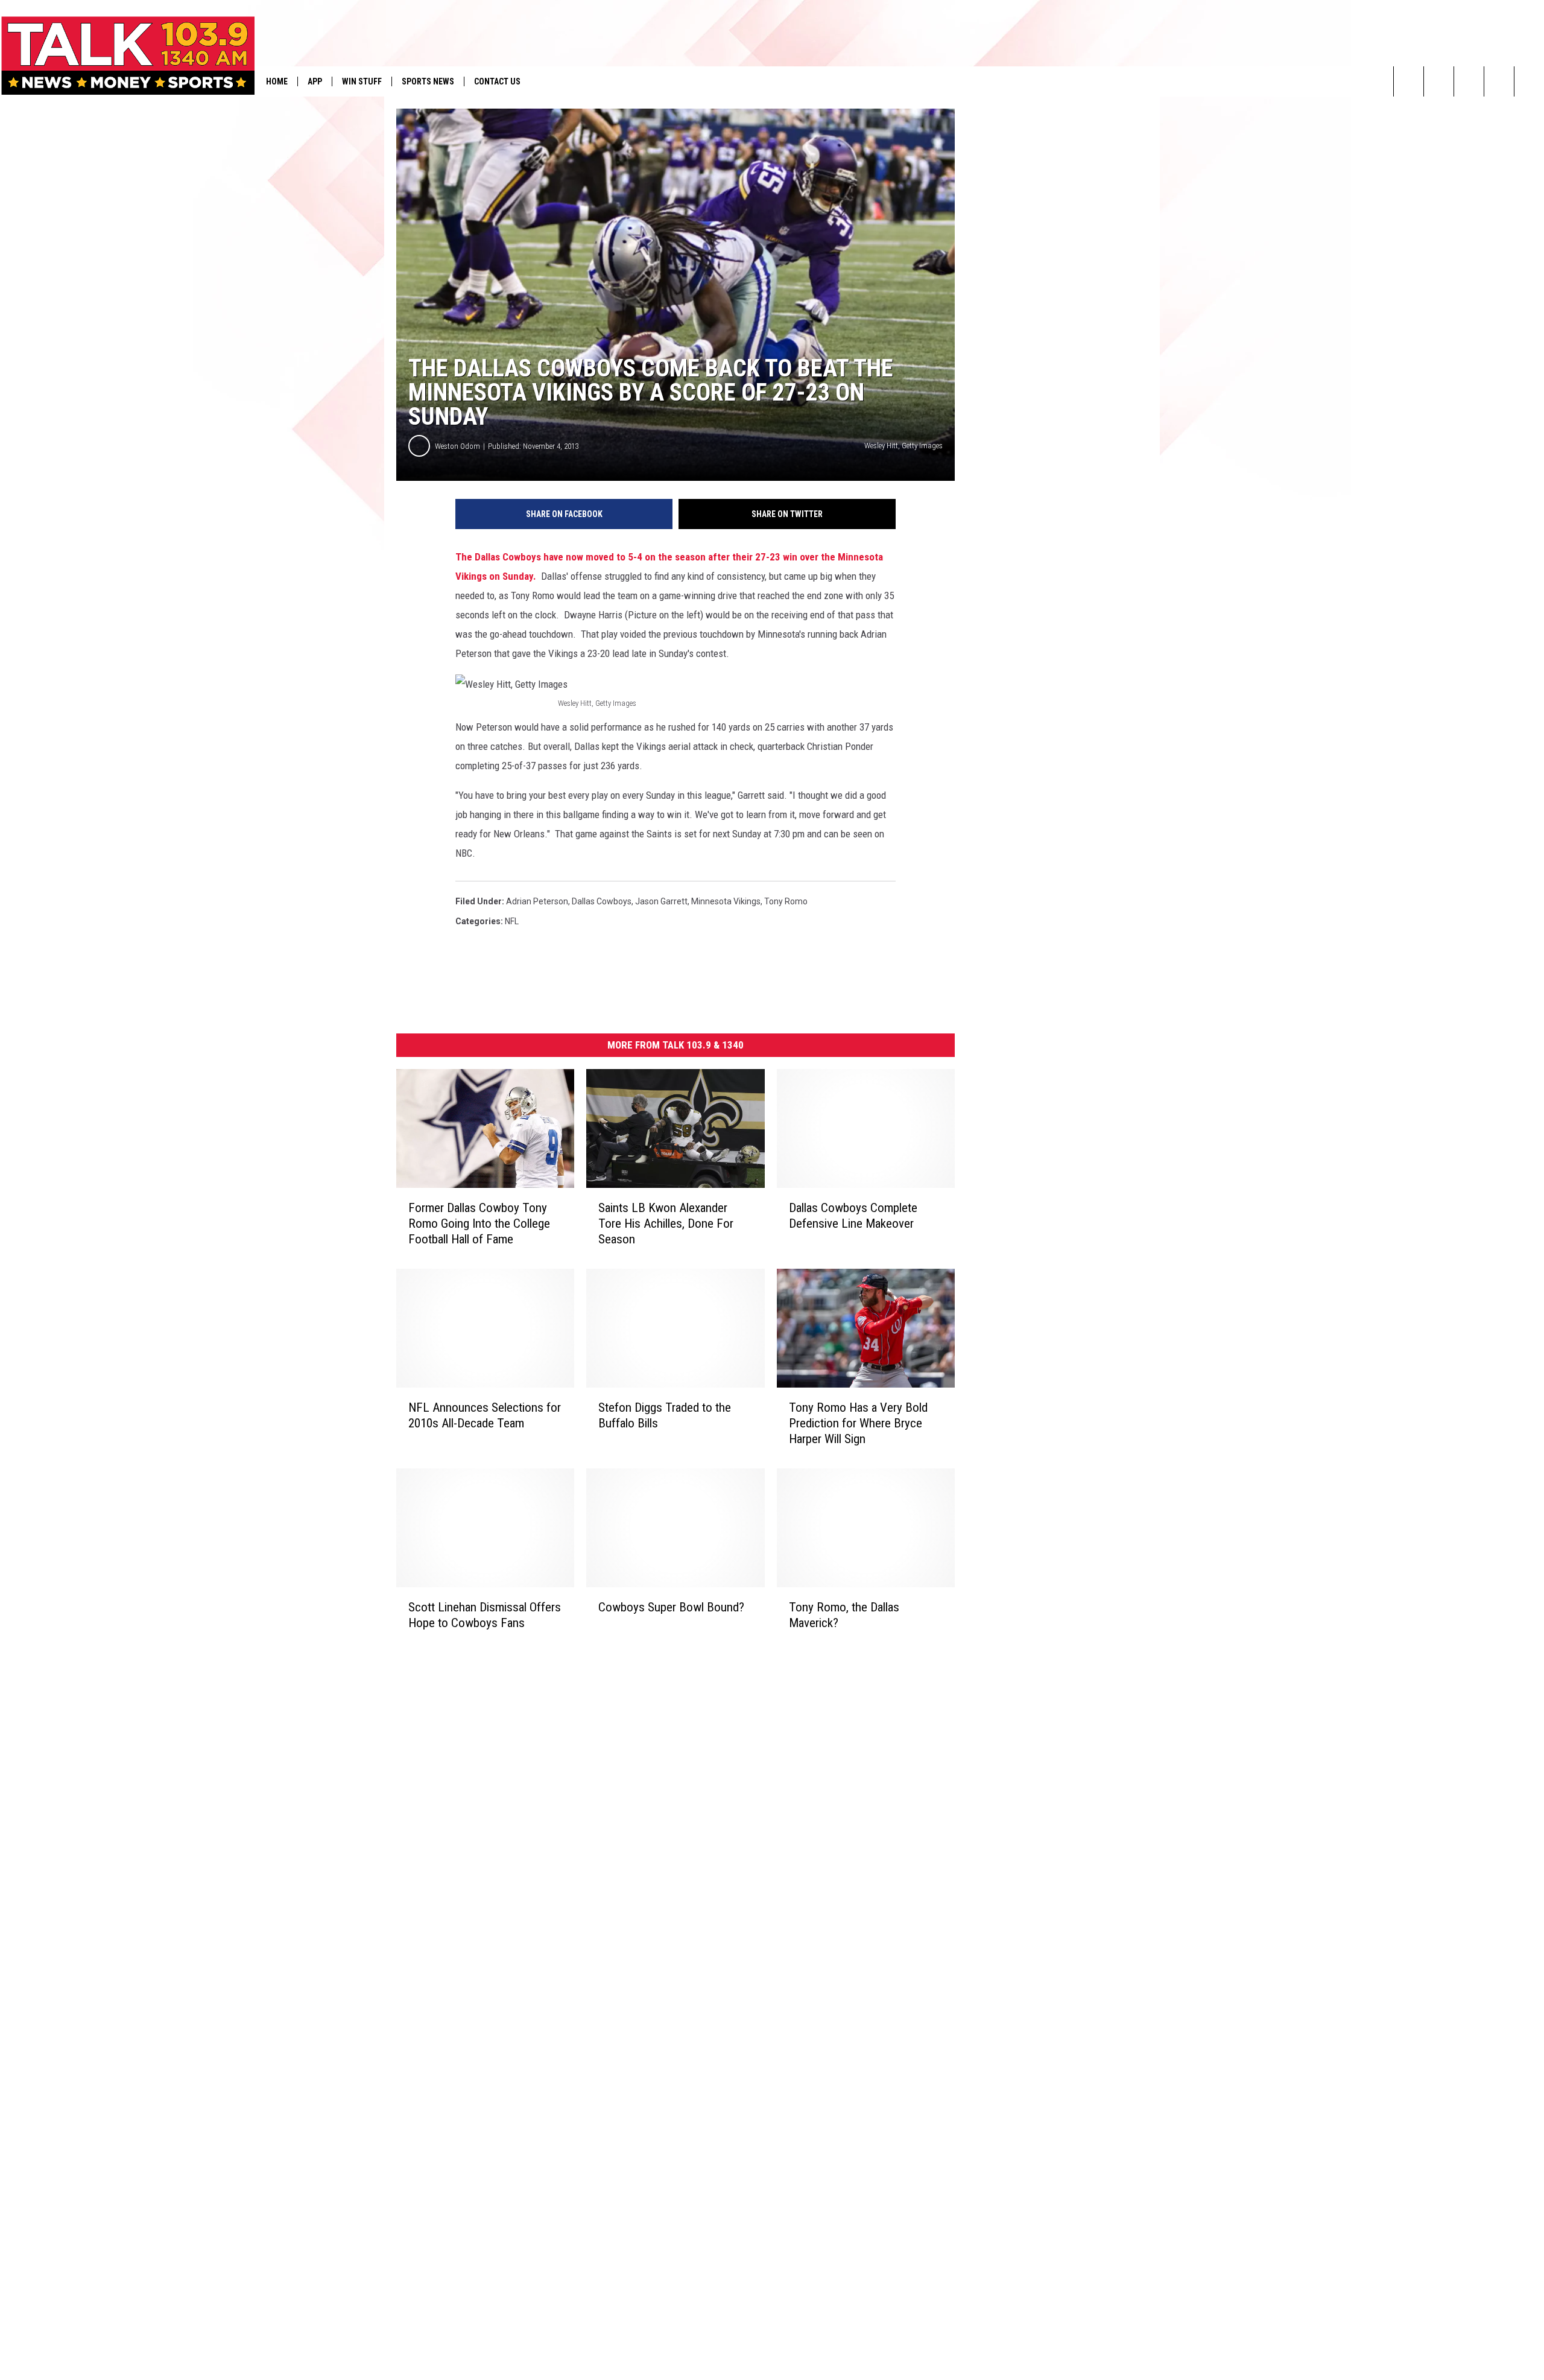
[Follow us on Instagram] (1499, 81)
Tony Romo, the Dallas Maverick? (844, 1615)
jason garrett (661, 901)
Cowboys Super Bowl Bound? (671, 1607)
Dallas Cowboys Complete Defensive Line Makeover (853, 1216)
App (315, 81)
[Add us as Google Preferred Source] (1439, 81)
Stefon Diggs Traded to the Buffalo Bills (665, 1415)
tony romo (786, 901)
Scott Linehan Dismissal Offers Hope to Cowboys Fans (485, 1614)
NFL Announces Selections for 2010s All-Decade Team (485, 1415)
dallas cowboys (602, 901)
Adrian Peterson (537, 901)
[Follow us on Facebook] (1469, 81)
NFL (512, 921)
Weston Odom (457, 446)
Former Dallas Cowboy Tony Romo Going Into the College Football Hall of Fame (479, 1223)
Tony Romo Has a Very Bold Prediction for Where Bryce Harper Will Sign (858, 1423)
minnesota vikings (726, 901)
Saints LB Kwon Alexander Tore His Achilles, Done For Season (666, 1223)
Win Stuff (362, 81)
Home (277, 81)
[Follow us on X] (1529, 81)
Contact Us (497, 81)
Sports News (428, 81)
